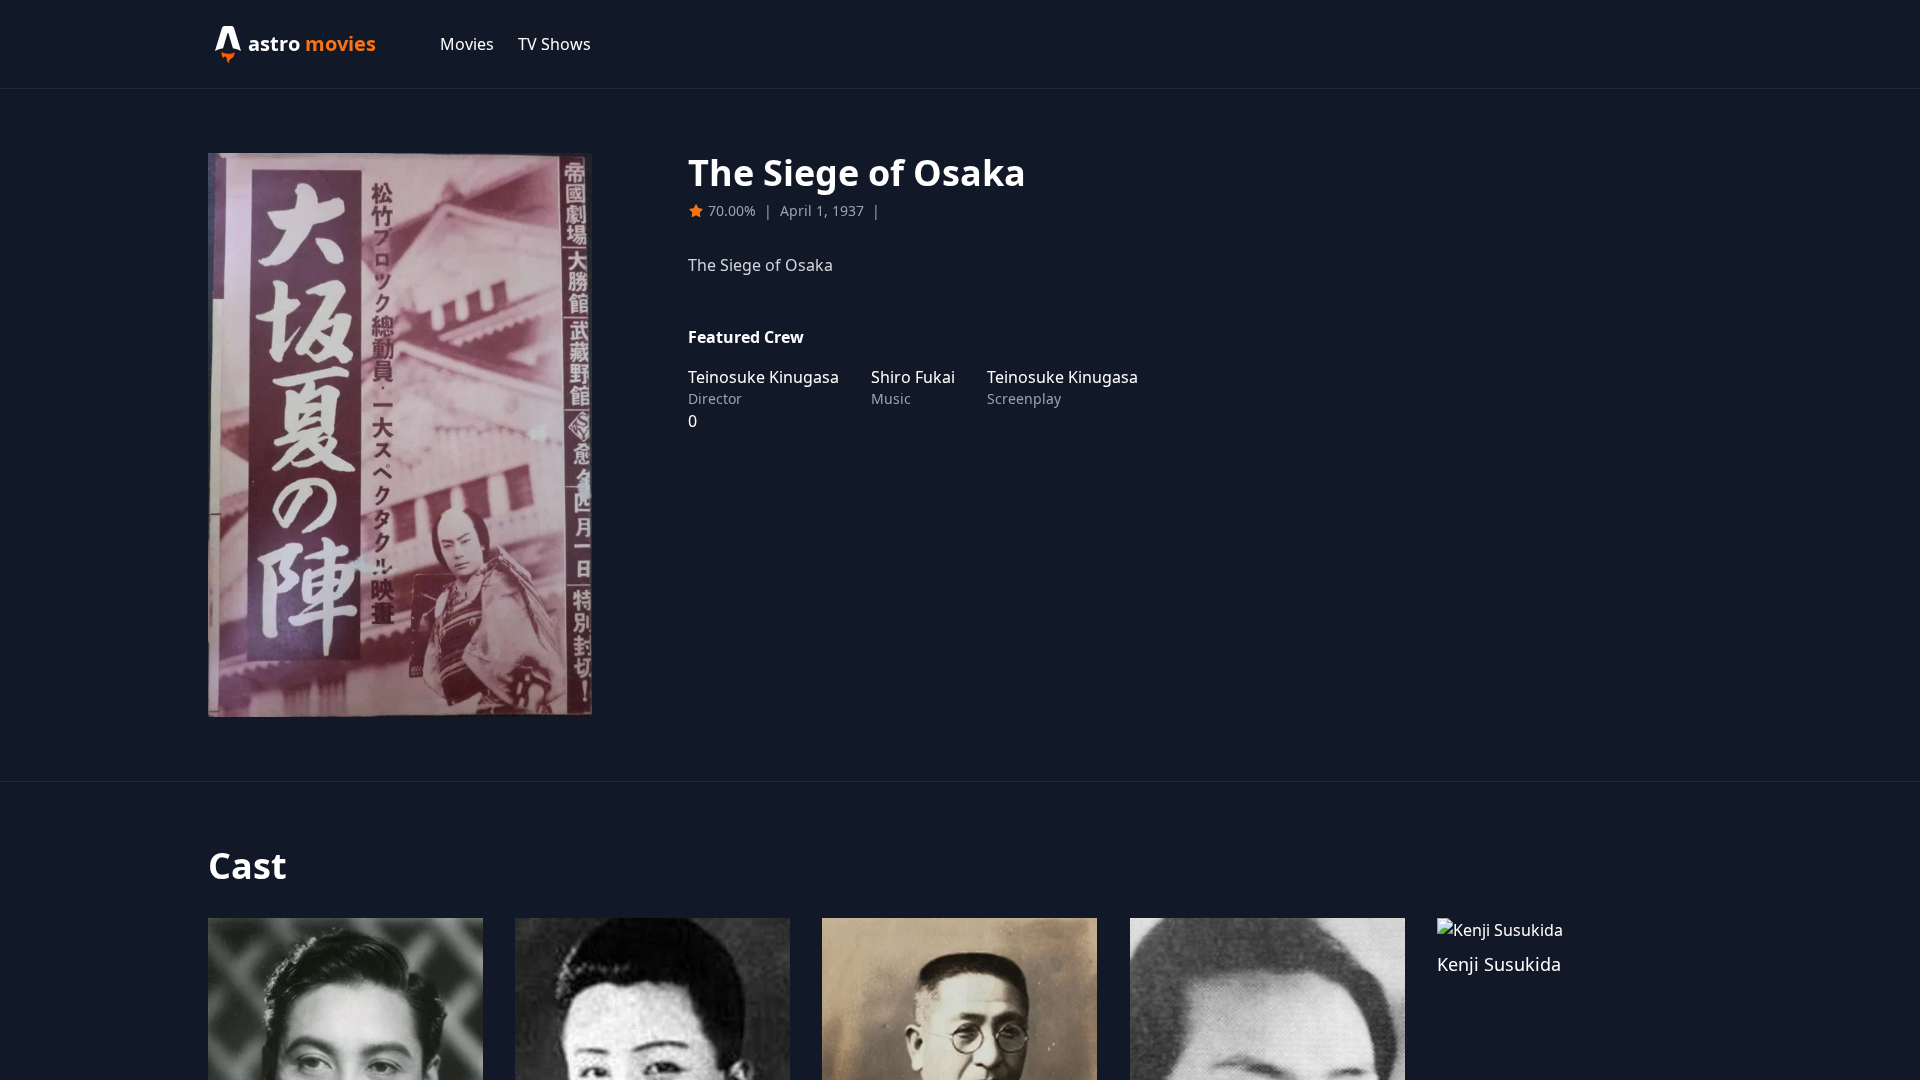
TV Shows (554, 44)
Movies (467, 44)
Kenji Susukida (1499, 964)
